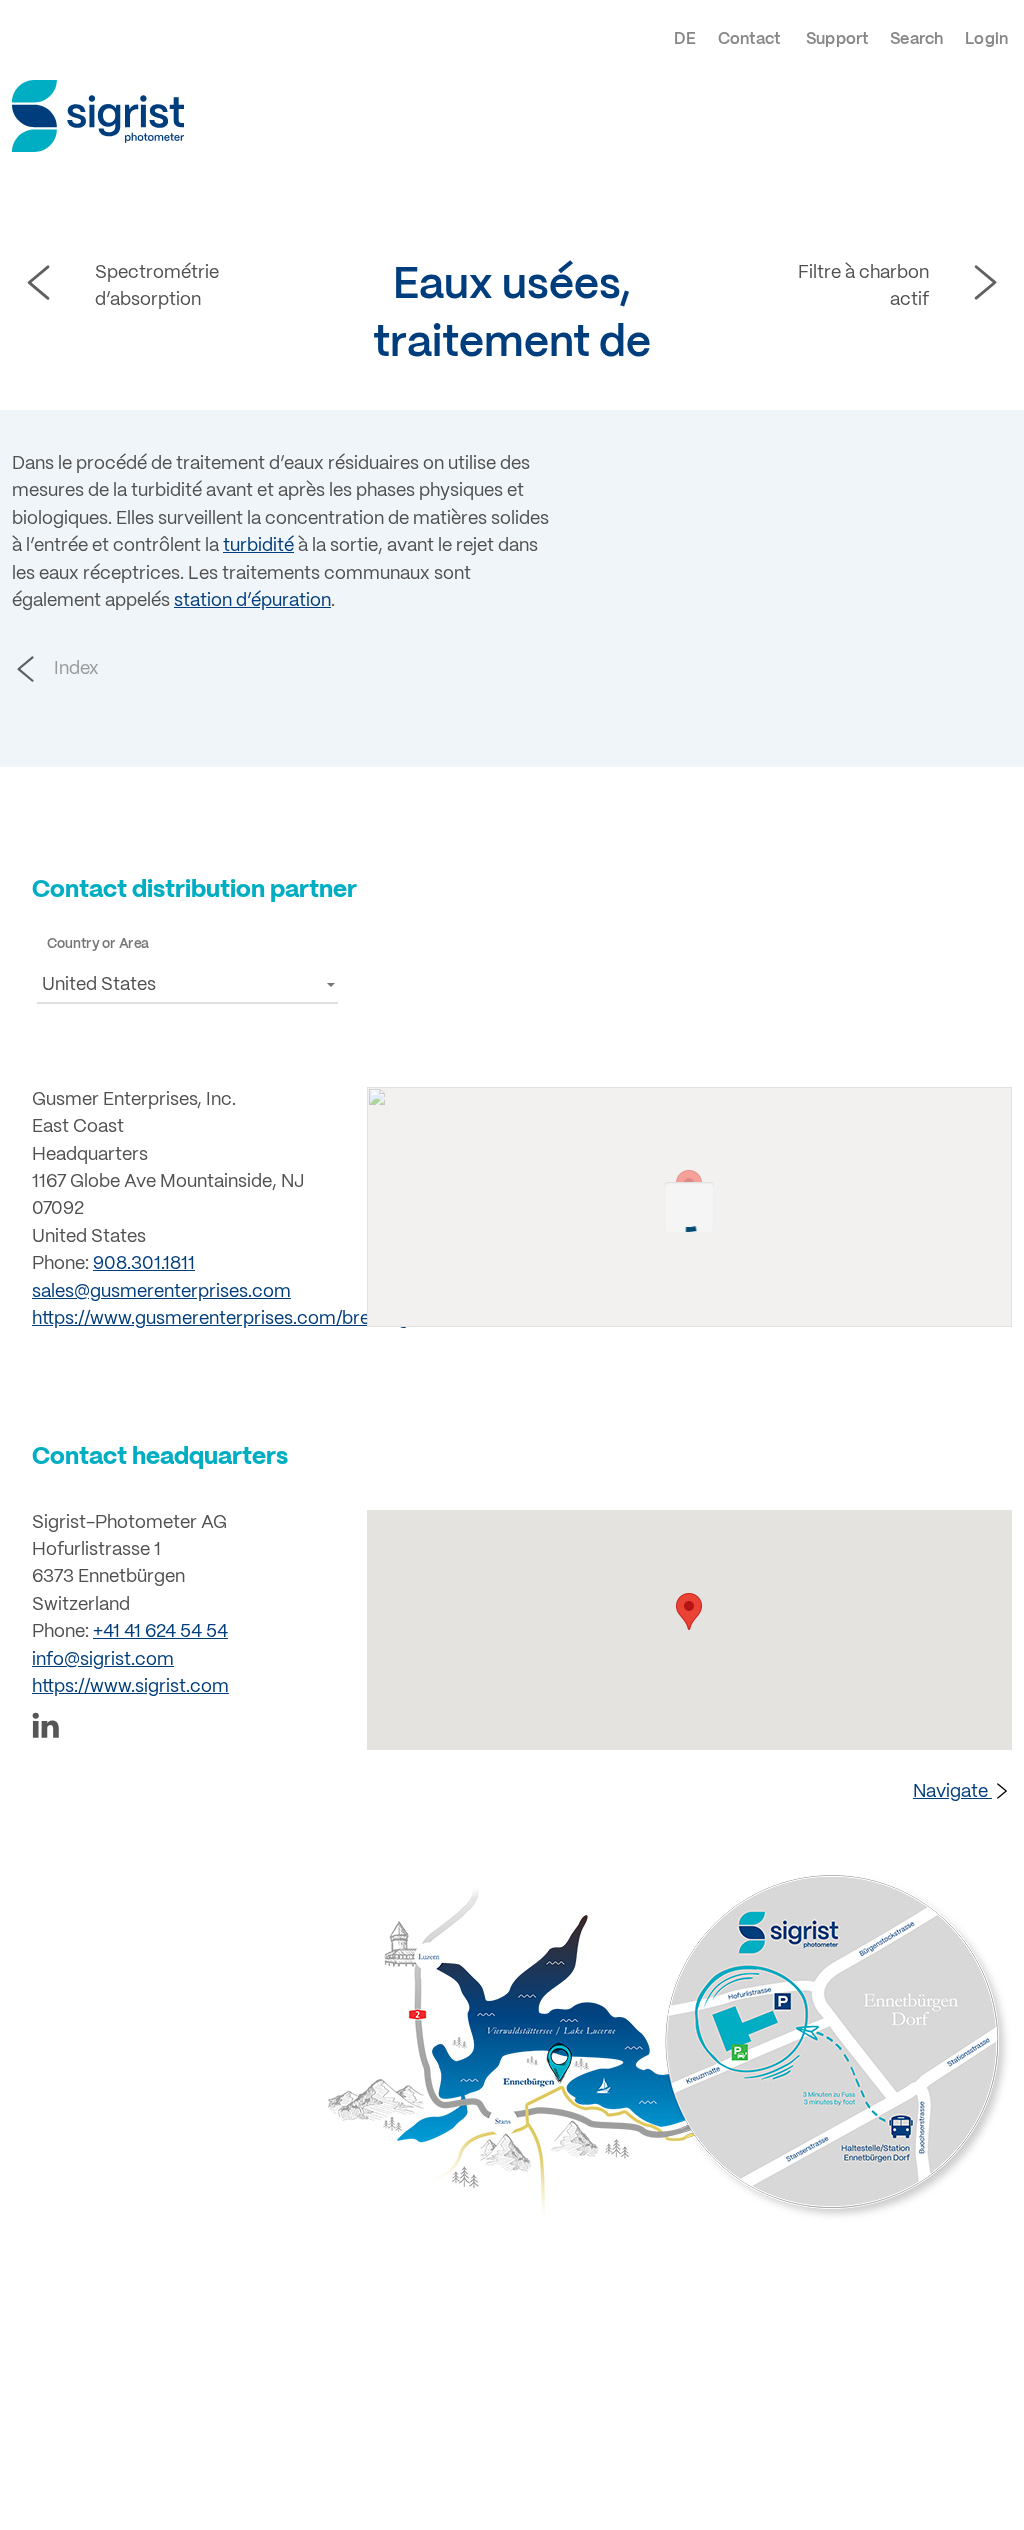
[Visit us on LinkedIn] (187, 1729)
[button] (187, 984)
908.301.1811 (144, 1264)
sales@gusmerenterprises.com (161, 1292)
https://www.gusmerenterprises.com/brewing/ (223, 1319)
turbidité (258, 546)
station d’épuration (252, 601)
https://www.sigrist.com (130, 1687)
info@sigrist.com (103, 1660)
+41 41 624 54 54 (160, 1632)
